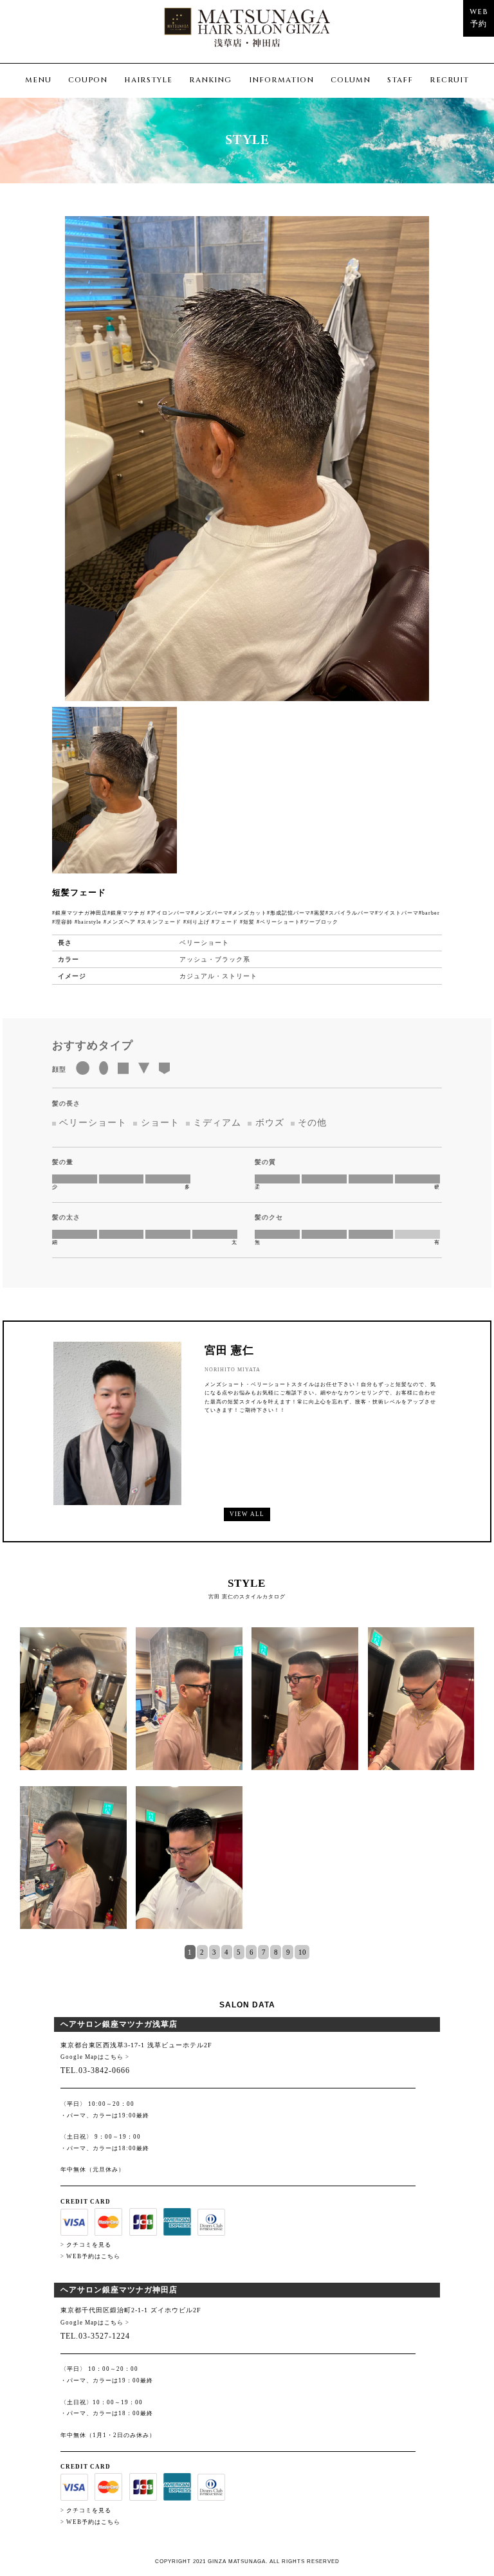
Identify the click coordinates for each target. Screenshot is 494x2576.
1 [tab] (190, 1952)
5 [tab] (239, 1952)
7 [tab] (264, 1952)
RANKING (210, 80)
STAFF (400, 80)
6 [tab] (252, 1952)
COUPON (88, 80)
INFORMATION (281, 80)
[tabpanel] (247, 1786)
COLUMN (351, 80)
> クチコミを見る (86, 2245)
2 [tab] (202, 1952)
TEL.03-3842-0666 (95, 2070)
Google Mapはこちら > (95, 2057)
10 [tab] (302, 1952)
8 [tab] (276, 1952)
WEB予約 (479, 18)
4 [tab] (226, 1952)
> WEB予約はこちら (90, 2256)
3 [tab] (214, 1952)
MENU (38, 80)
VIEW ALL (247, 1514)
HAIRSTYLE (148, 80)
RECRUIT (449, 80)
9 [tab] (288, 1952)
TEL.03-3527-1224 (95, 2336)
